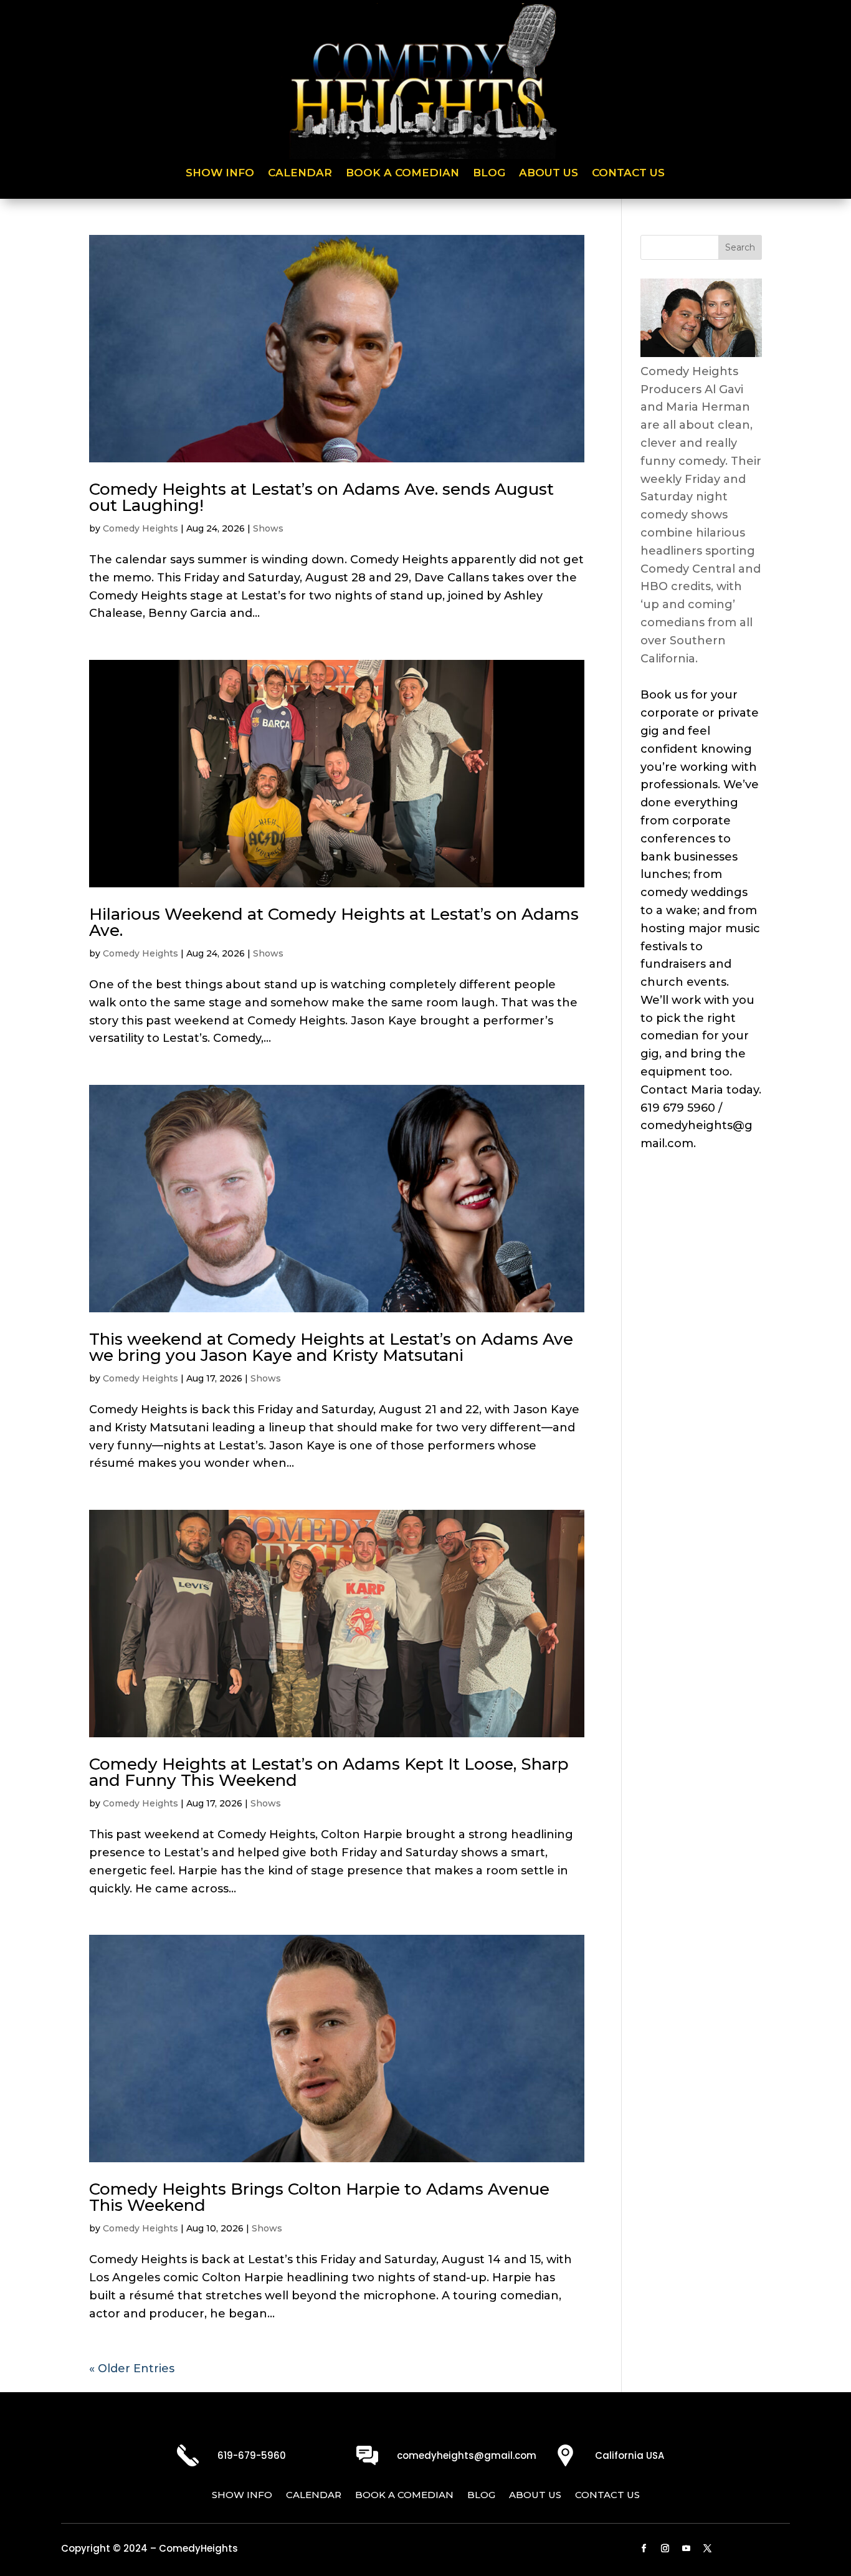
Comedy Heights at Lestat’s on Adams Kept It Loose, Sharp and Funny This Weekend (329, 1772)
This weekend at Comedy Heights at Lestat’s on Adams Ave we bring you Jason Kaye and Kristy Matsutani (331, 1347)
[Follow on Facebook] (644, 2549)
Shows (268, 528)
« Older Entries (132, 2368)
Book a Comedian (402, 174)
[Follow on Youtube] (687, 2549)
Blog (489, 174)
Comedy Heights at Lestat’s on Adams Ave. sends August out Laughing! (321, 497)
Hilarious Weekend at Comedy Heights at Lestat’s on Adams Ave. (334, 922)
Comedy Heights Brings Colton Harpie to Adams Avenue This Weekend (319, 2197)
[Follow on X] (708, 2549)
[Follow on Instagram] (665, 2549)
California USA (630, 2455)
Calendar (300, 174)
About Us (549, 174)
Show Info (220, 174)
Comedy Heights (140, 528)
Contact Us (628, 174)
